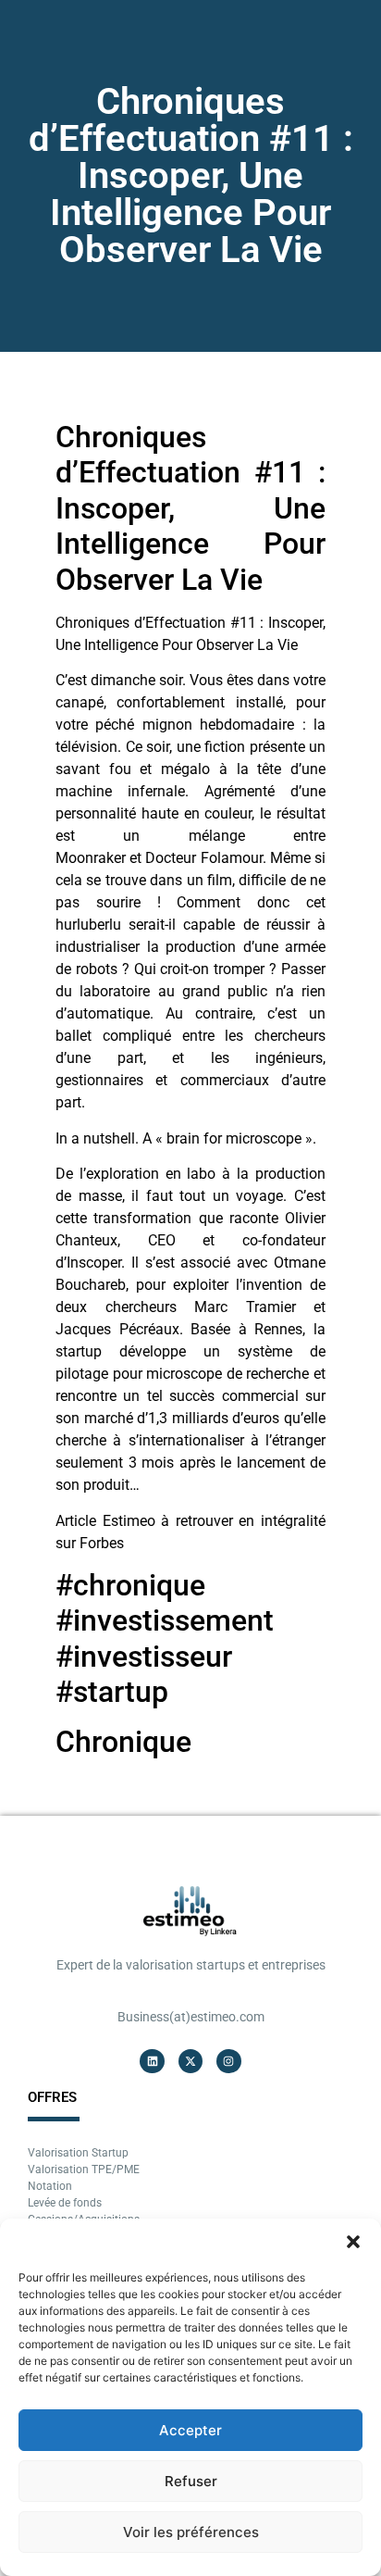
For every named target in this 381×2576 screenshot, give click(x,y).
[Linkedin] (152, 2061)
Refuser (191, 2481)
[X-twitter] (190, 2061)
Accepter (190, 2430)
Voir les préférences (191, 2532)
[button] (353, 2242)
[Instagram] (228, 2061)
